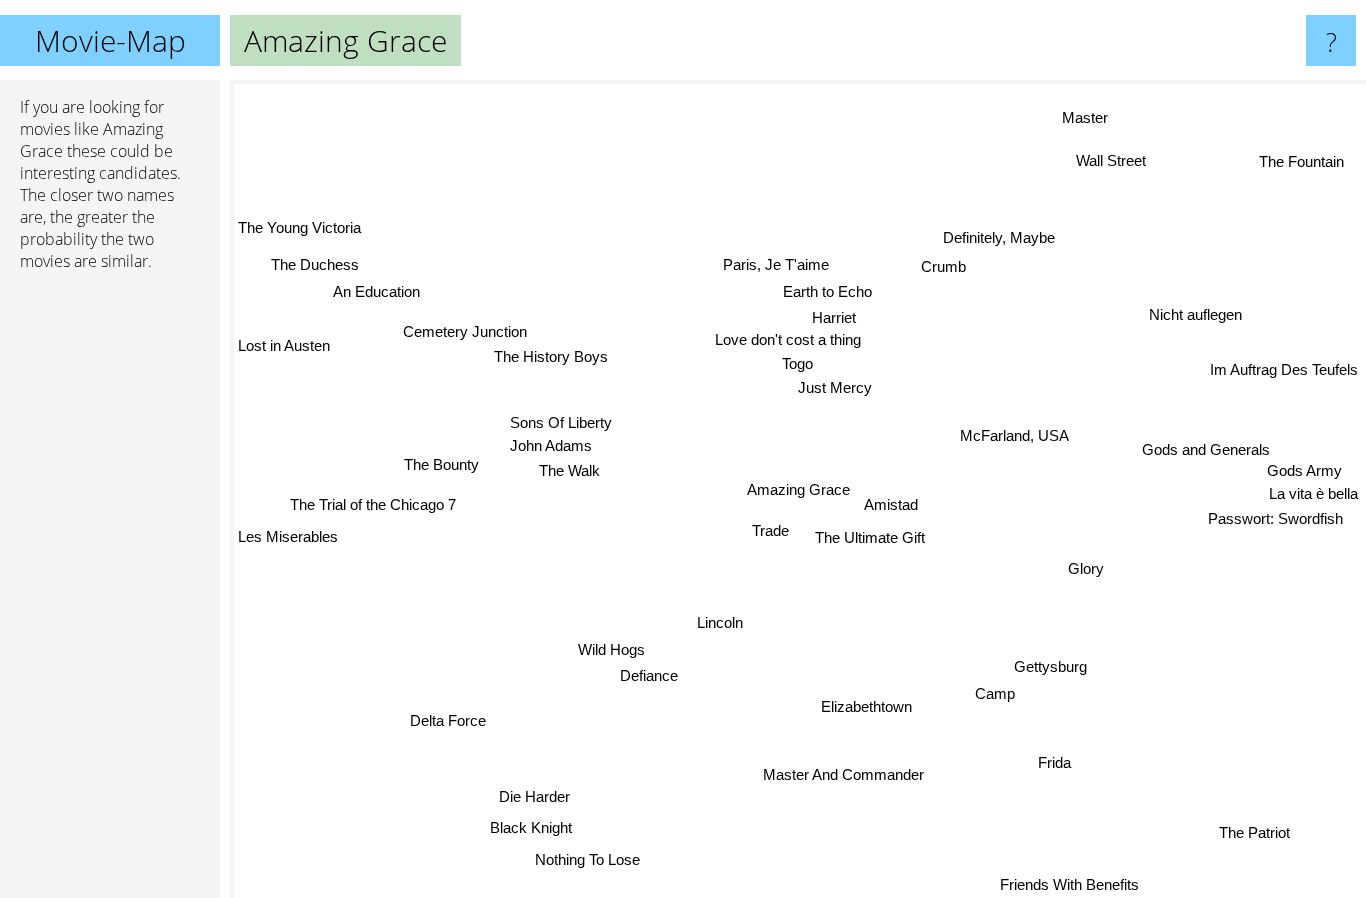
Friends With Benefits (1066, 884)
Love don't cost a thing (779, 336)
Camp (989, 695)
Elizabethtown (843, 714)
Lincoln (717, 622)
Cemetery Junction (463, 333)
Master (1079, 115)
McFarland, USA (1021, 452)
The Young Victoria (299, 230)
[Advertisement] (110, 593)
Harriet (853, 314)
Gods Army (1316, 450)
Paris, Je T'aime (757, 262)
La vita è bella (1313, 477)
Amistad (891, 509)
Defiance (644, 676)
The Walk (578, 467)
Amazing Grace (798, 489)
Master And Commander (861, 775)
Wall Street (1111, 160)
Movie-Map (110, 40)
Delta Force (442, 718)
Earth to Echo (823, 288)
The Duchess (312, 269)
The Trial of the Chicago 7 (376, 507)
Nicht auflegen (1209, 319)
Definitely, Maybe (988, 234)
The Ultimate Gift (864, 543)
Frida (1048, 765)
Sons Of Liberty (561, 418)
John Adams (551, 442)
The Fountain (1300, 160)
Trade (766, 529)
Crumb (940, 266)
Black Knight (524, 826)
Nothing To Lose (578, 858)
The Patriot (1249, 835)
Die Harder (526, 794)
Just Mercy (842, 384)
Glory (1087, 571)
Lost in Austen (284, 348)
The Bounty (440, 469)
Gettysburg (1048, 668)
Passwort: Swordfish (1288, 503)
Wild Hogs (610, 649)
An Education (371, 295)
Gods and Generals (1199, 453)
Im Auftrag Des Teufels (1284, 365)
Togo (836, 360)
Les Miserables (288, 538)
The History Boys (548, 360)
